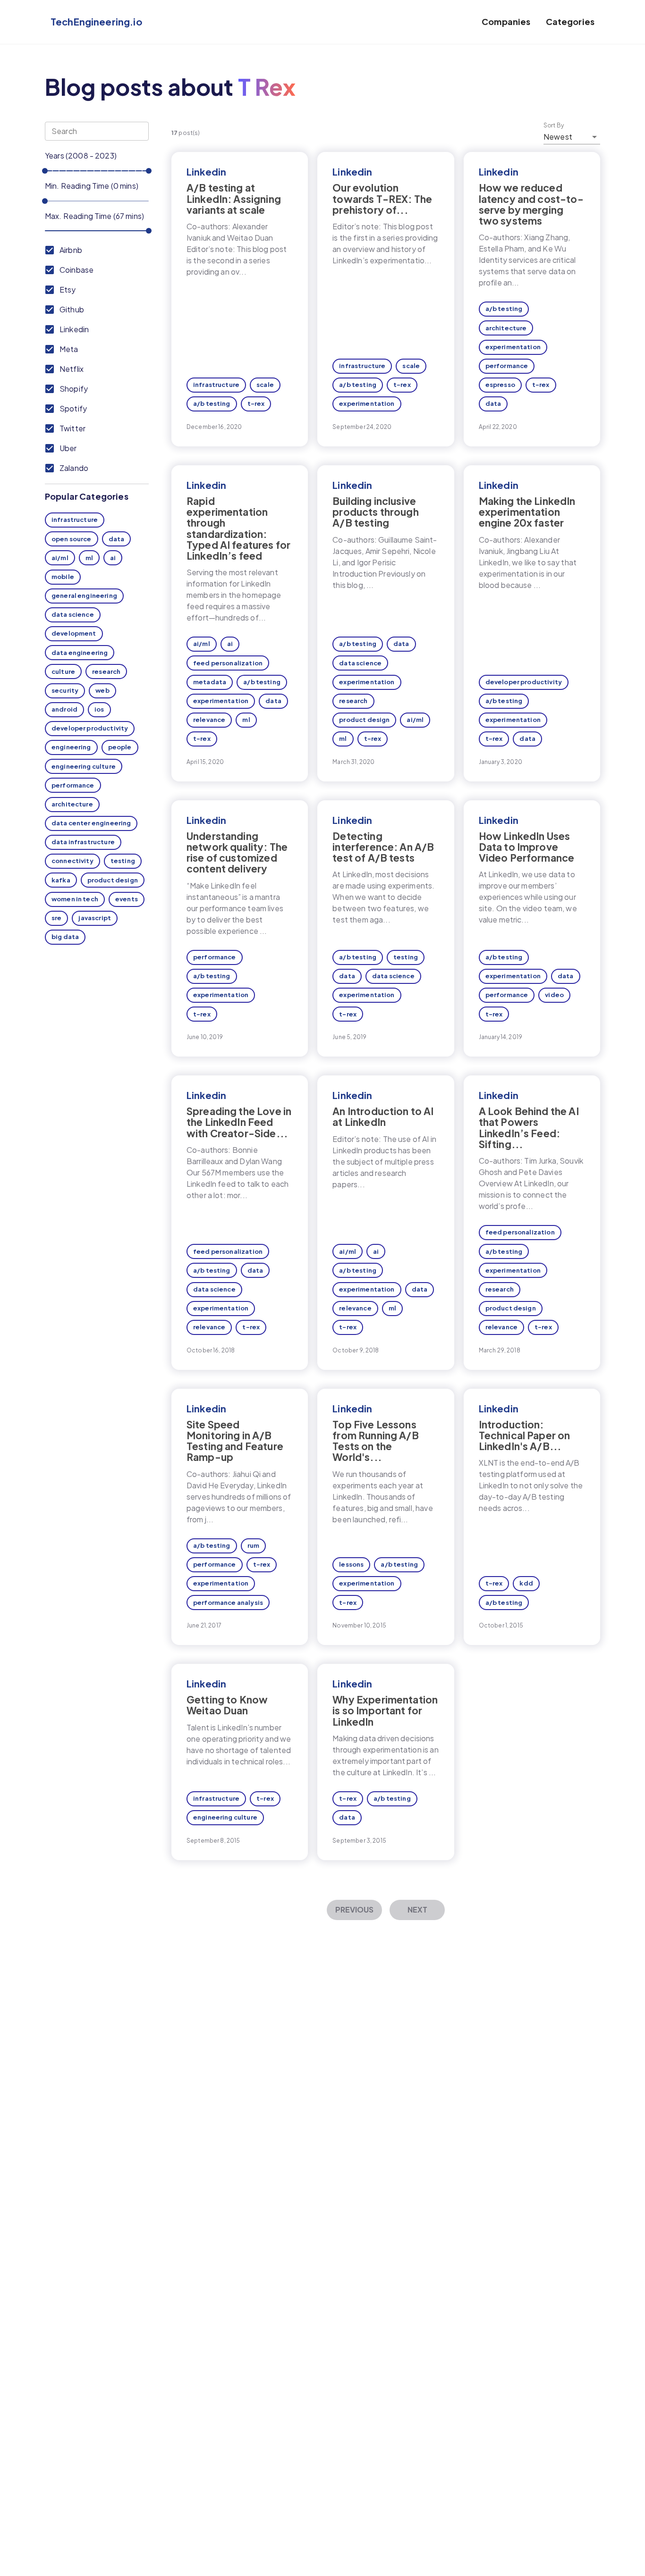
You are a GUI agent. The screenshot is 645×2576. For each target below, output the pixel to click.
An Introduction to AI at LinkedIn (383, 1116)
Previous (354, 1909)
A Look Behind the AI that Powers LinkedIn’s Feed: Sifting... (529, 1127)
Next (417, 1909)
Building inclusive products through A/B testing (375, 512)
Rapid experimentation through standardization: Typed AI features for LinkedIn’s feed (238, 528)
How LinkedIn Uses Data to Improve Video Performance (527, 847)
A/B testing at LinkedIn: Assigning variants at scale (234, 198)
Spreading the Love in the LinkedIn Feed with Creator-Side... (239, 1122)
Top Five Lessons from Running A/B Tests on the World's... (375, 1441)
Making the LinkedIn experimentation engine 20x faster (527, 512)
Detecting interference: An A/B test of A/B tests (383, 847)
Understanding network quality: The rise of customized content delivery (237, 852)
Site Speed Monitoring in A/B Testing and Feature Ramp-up (235, 1441)
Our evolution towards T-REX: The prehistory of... (382, 198)
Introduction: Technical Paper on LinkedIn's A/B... (525, 1435)
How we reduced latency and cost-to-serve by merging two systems (531, 204)
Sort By (554, 126)
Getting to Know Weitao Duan (227, 1705)
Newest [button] (558, 137)
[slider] (45, 171)
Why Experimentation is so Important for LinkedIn (385, 1710)
